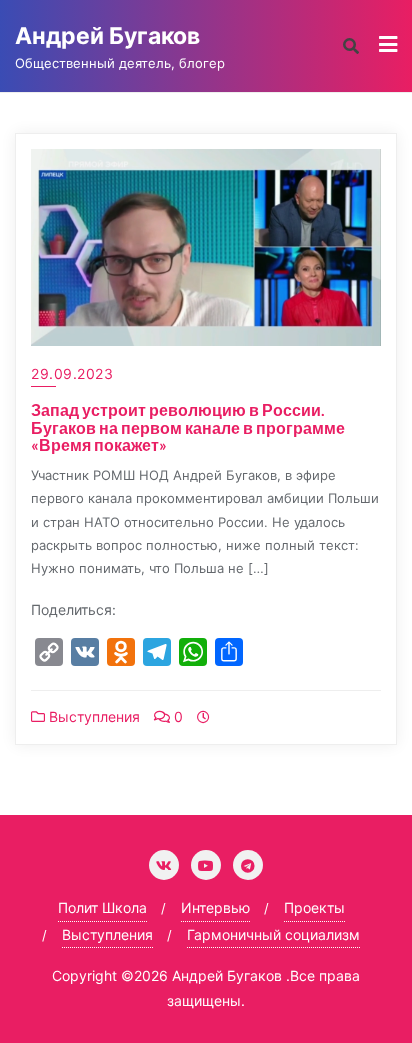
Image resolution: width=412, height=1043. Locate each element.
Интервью (215, 907)
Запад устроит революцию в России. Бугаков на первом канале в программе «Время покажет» (188, 427)
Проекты (314, 907)
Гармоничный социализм (273, 934)
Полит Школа (102, 907)
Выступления (92, 716)
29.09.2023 (72, 373)
